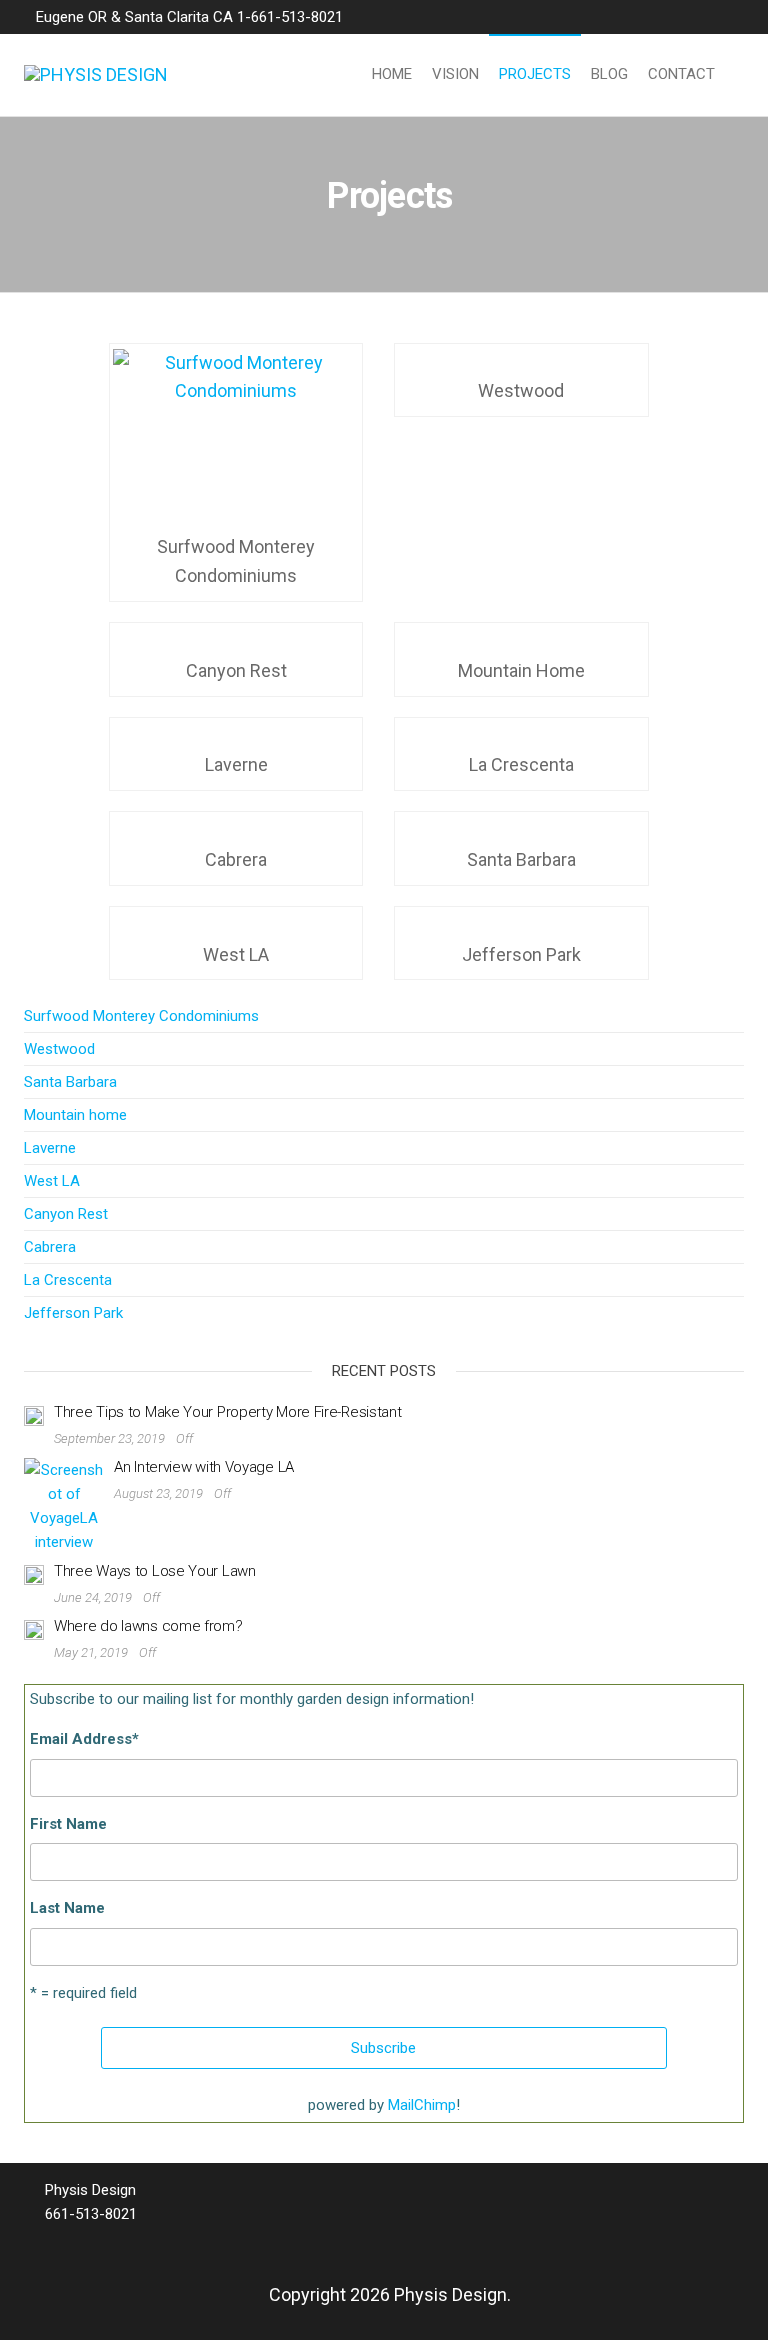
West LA (52, 1181)
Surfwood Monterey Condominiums (141, 1016)
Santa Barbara (70, 1082)
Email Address (84, 1739)
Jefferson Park (73, 1313)
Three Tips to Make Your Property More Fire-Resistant (227, 1412)
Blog (609, 74)
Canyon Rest (66, 1214)
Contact (681, 74)
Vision (455, 74)
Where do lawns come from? (148, 1626)
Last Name (67, 1908)
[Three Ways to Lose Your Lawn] (34, 1574)
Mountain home (75, 1115)
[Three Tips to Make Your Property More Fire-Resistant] (34, 1415)
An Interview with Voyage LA (204, 1467)
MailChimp (422, 2105)
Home (392, 74)
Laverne (50, 1148)
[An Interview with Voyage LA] (64, 1505)
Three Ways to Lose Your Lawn (155, 1571)
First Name (68, 1824)
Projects (535, 74)
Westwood (59, 1049)
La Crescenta (68, 1280)
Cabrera (50, 1247)
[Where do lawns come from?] (34, 1629)
